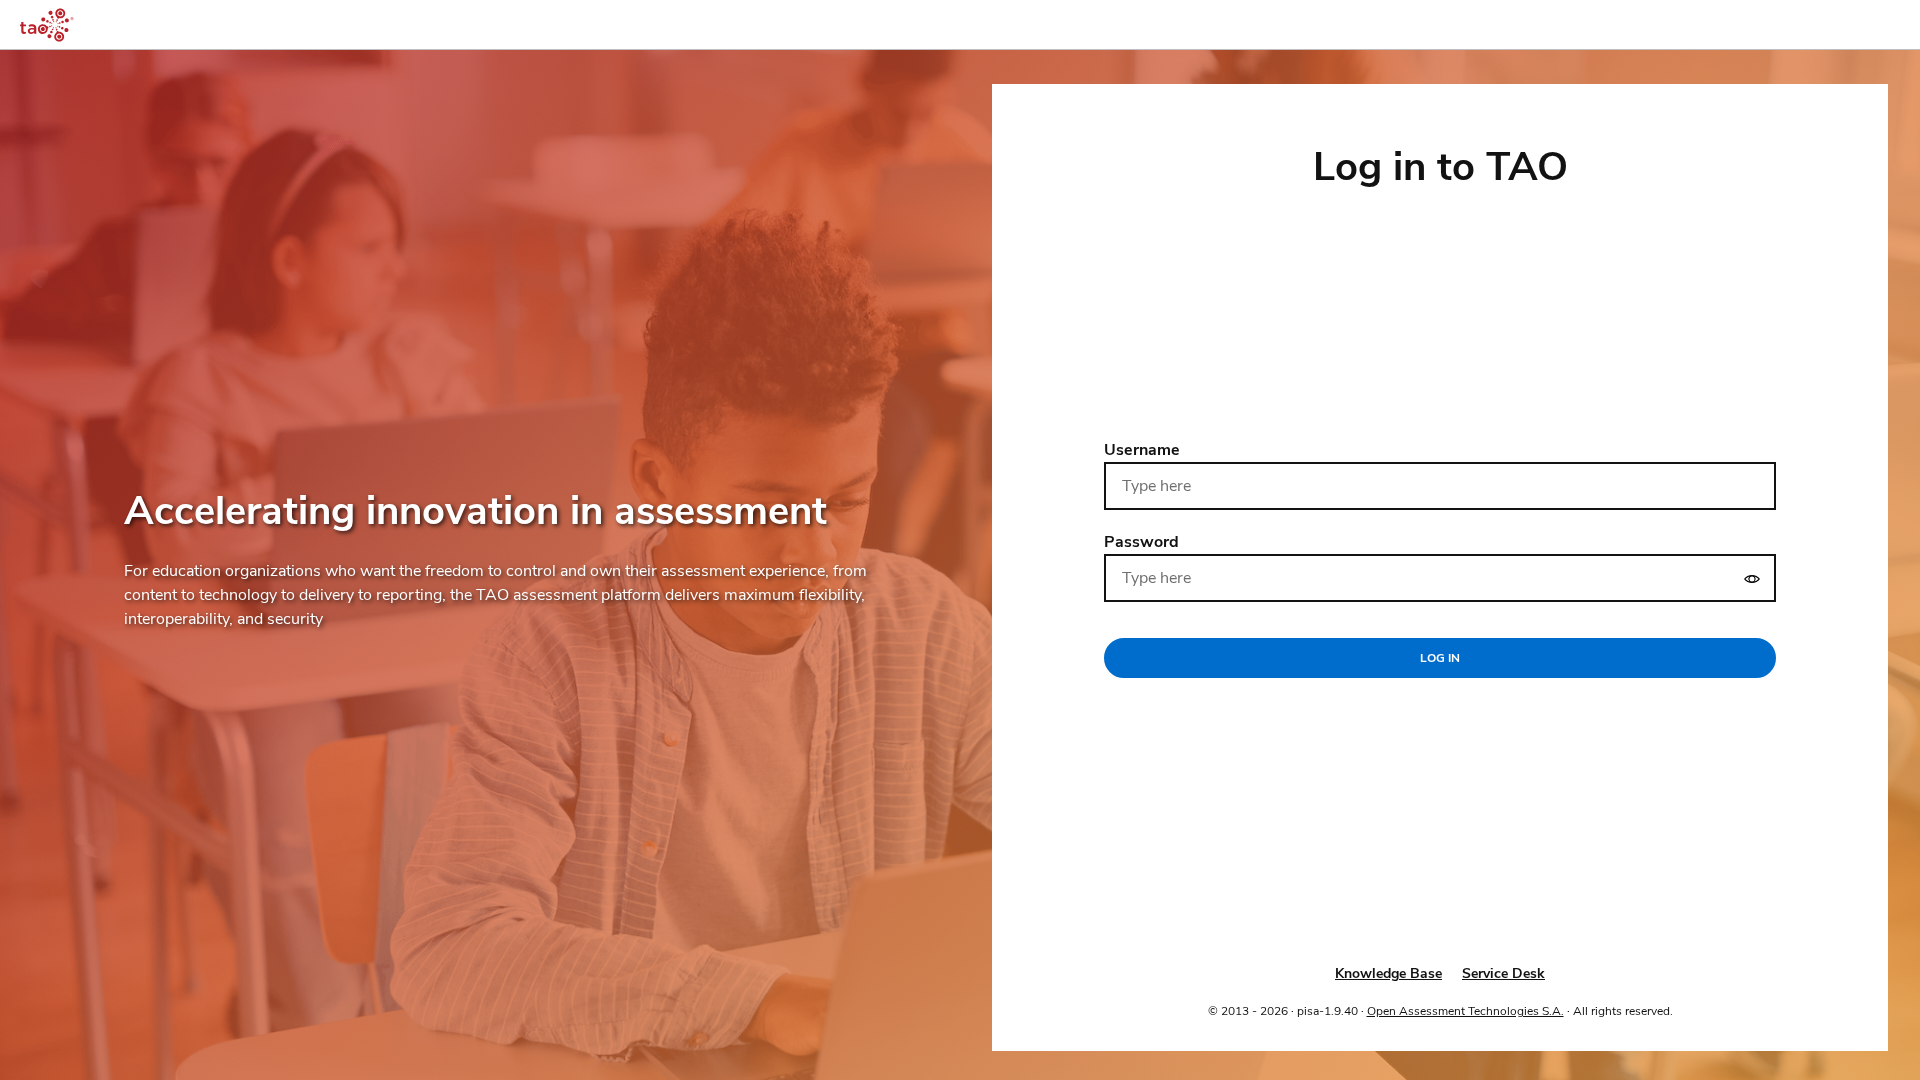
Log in (1440, 658)
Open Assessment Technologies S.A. (1465, 1011)
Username (1142, 450)
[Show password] (1752, 578)
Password (1141, 542)
